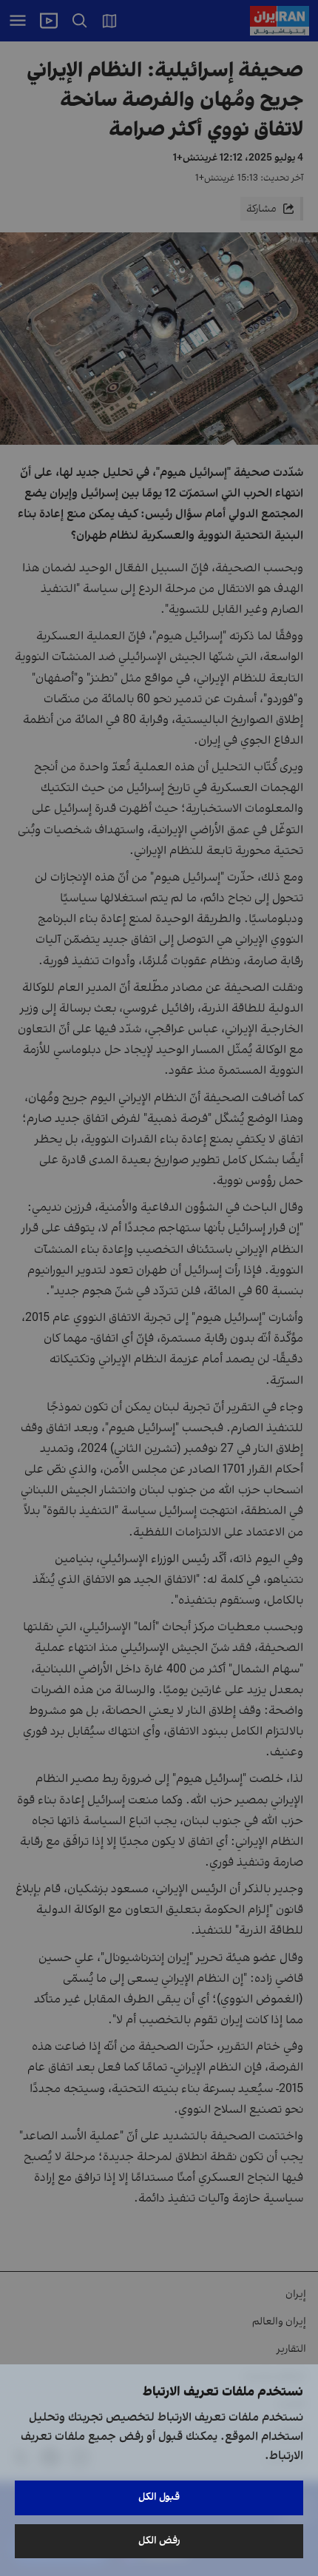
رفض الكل (159, 2541)
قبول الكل (159, 2497)
